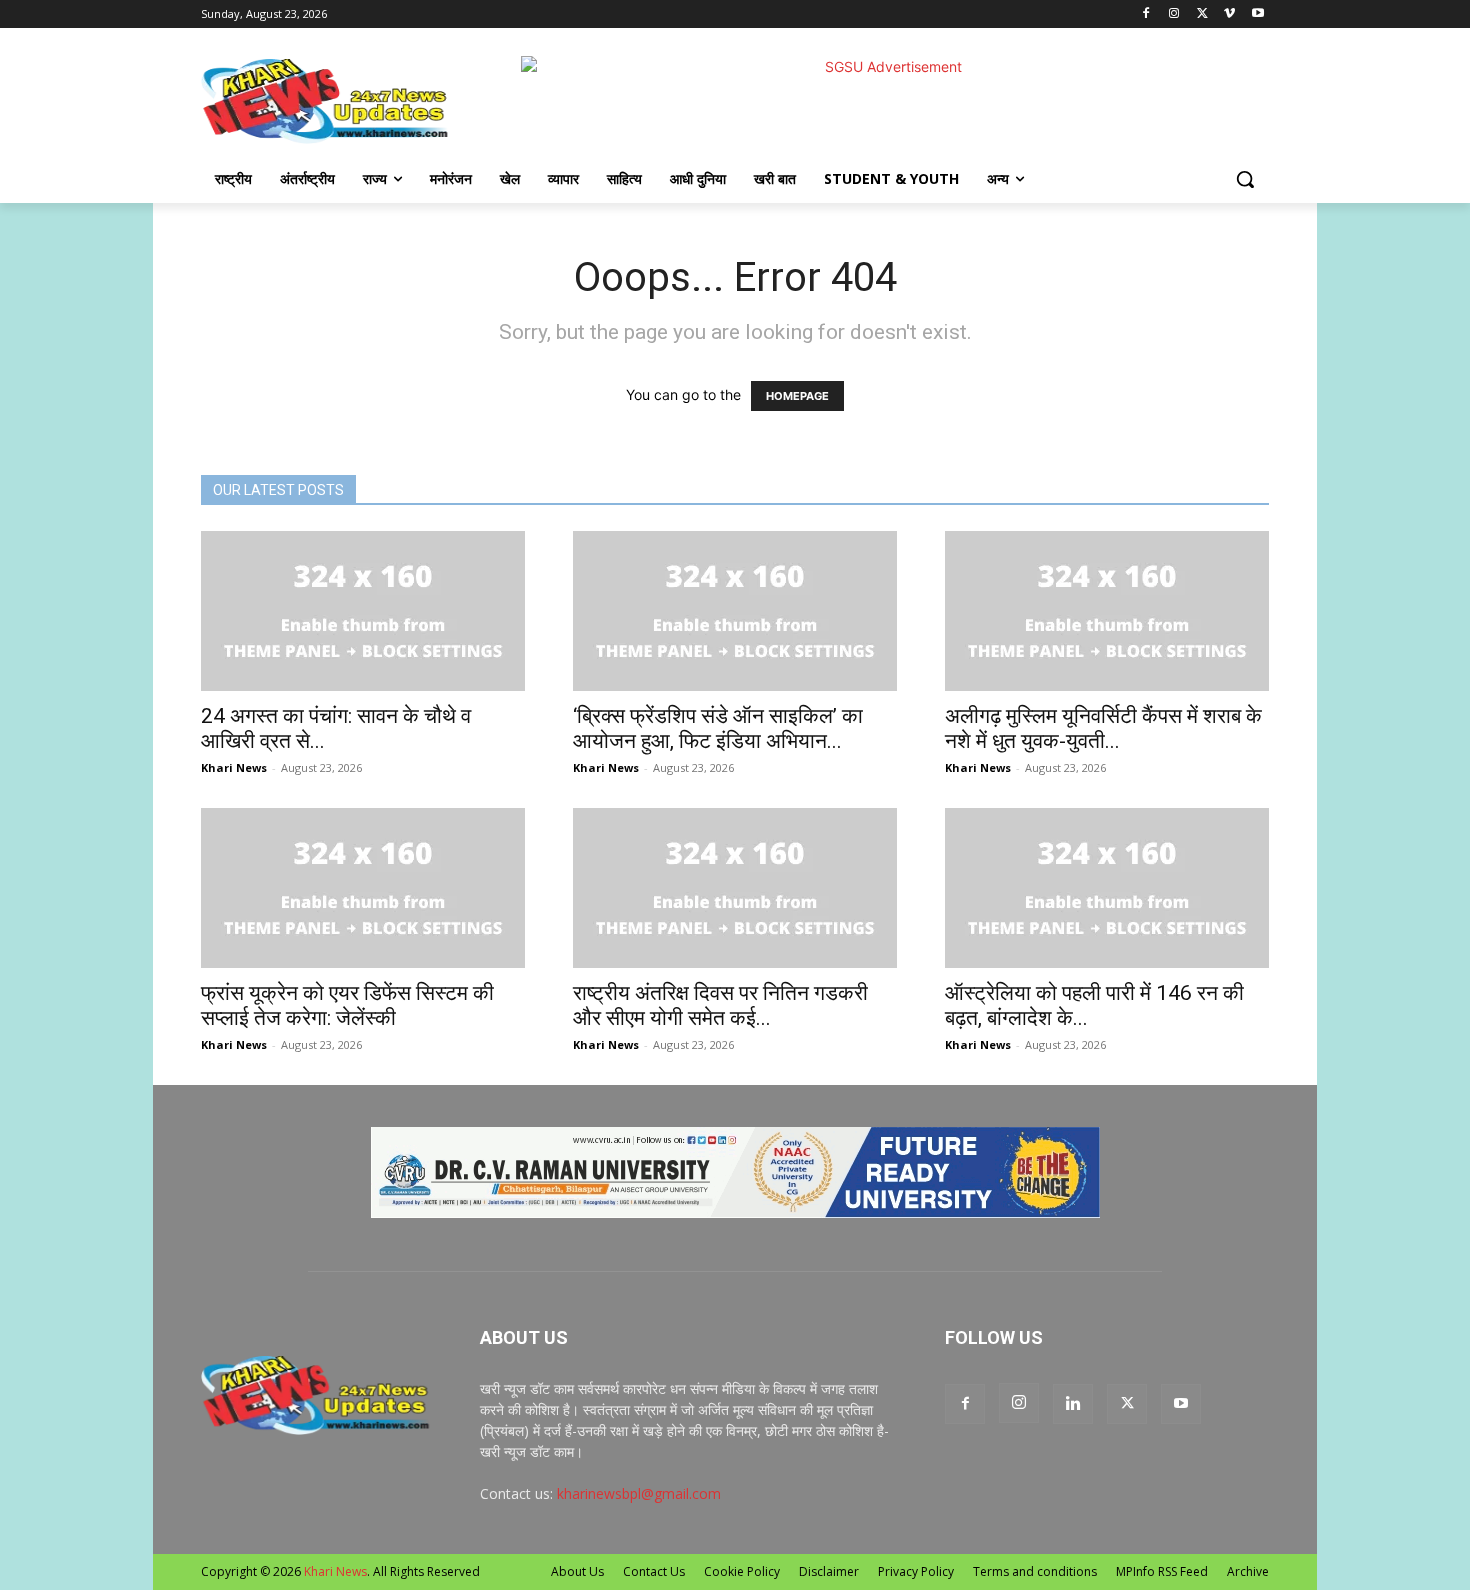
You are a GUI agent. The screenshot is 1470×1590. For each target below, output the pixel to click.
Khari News (234, 767)
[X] (1202, 14)
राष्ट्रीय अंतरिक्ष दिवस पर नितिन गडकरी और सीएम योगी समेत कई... (720, 1005)
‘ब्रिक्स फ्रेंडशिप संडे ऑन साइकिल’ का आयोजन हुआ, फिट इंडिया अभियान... (718, 728)
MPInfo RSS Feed (1162, 1571)
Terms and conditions (1035, 1571)
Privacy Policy (916, 1571)
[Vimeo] (1229, 14)
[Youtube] (1257, 14)
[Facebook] (1146, 14)
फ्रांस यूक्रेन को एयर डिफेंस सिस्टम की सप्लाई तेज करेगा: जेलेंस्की (347, 1005)
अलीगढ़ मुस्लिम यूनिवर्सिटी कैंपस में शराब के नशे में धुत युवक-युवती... (1103, 728)
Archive (1248, 1571)
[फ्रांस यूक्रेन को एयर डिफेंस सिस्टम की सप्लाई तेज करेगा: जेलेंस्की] (363, 888)
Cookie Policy (742, 1571)
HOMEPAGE (797, 396)
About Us (577, 1571)
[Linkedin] (1073, 1404)
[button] (1245, 179)
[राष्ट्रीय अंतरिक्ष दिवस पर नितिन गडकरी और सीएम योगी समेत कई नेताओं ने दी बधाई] (735, 888)
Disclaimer (829, 1571)
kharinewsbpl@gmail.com (639, 1493)
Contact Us (654, 1571)
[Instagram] (1174, 14)
